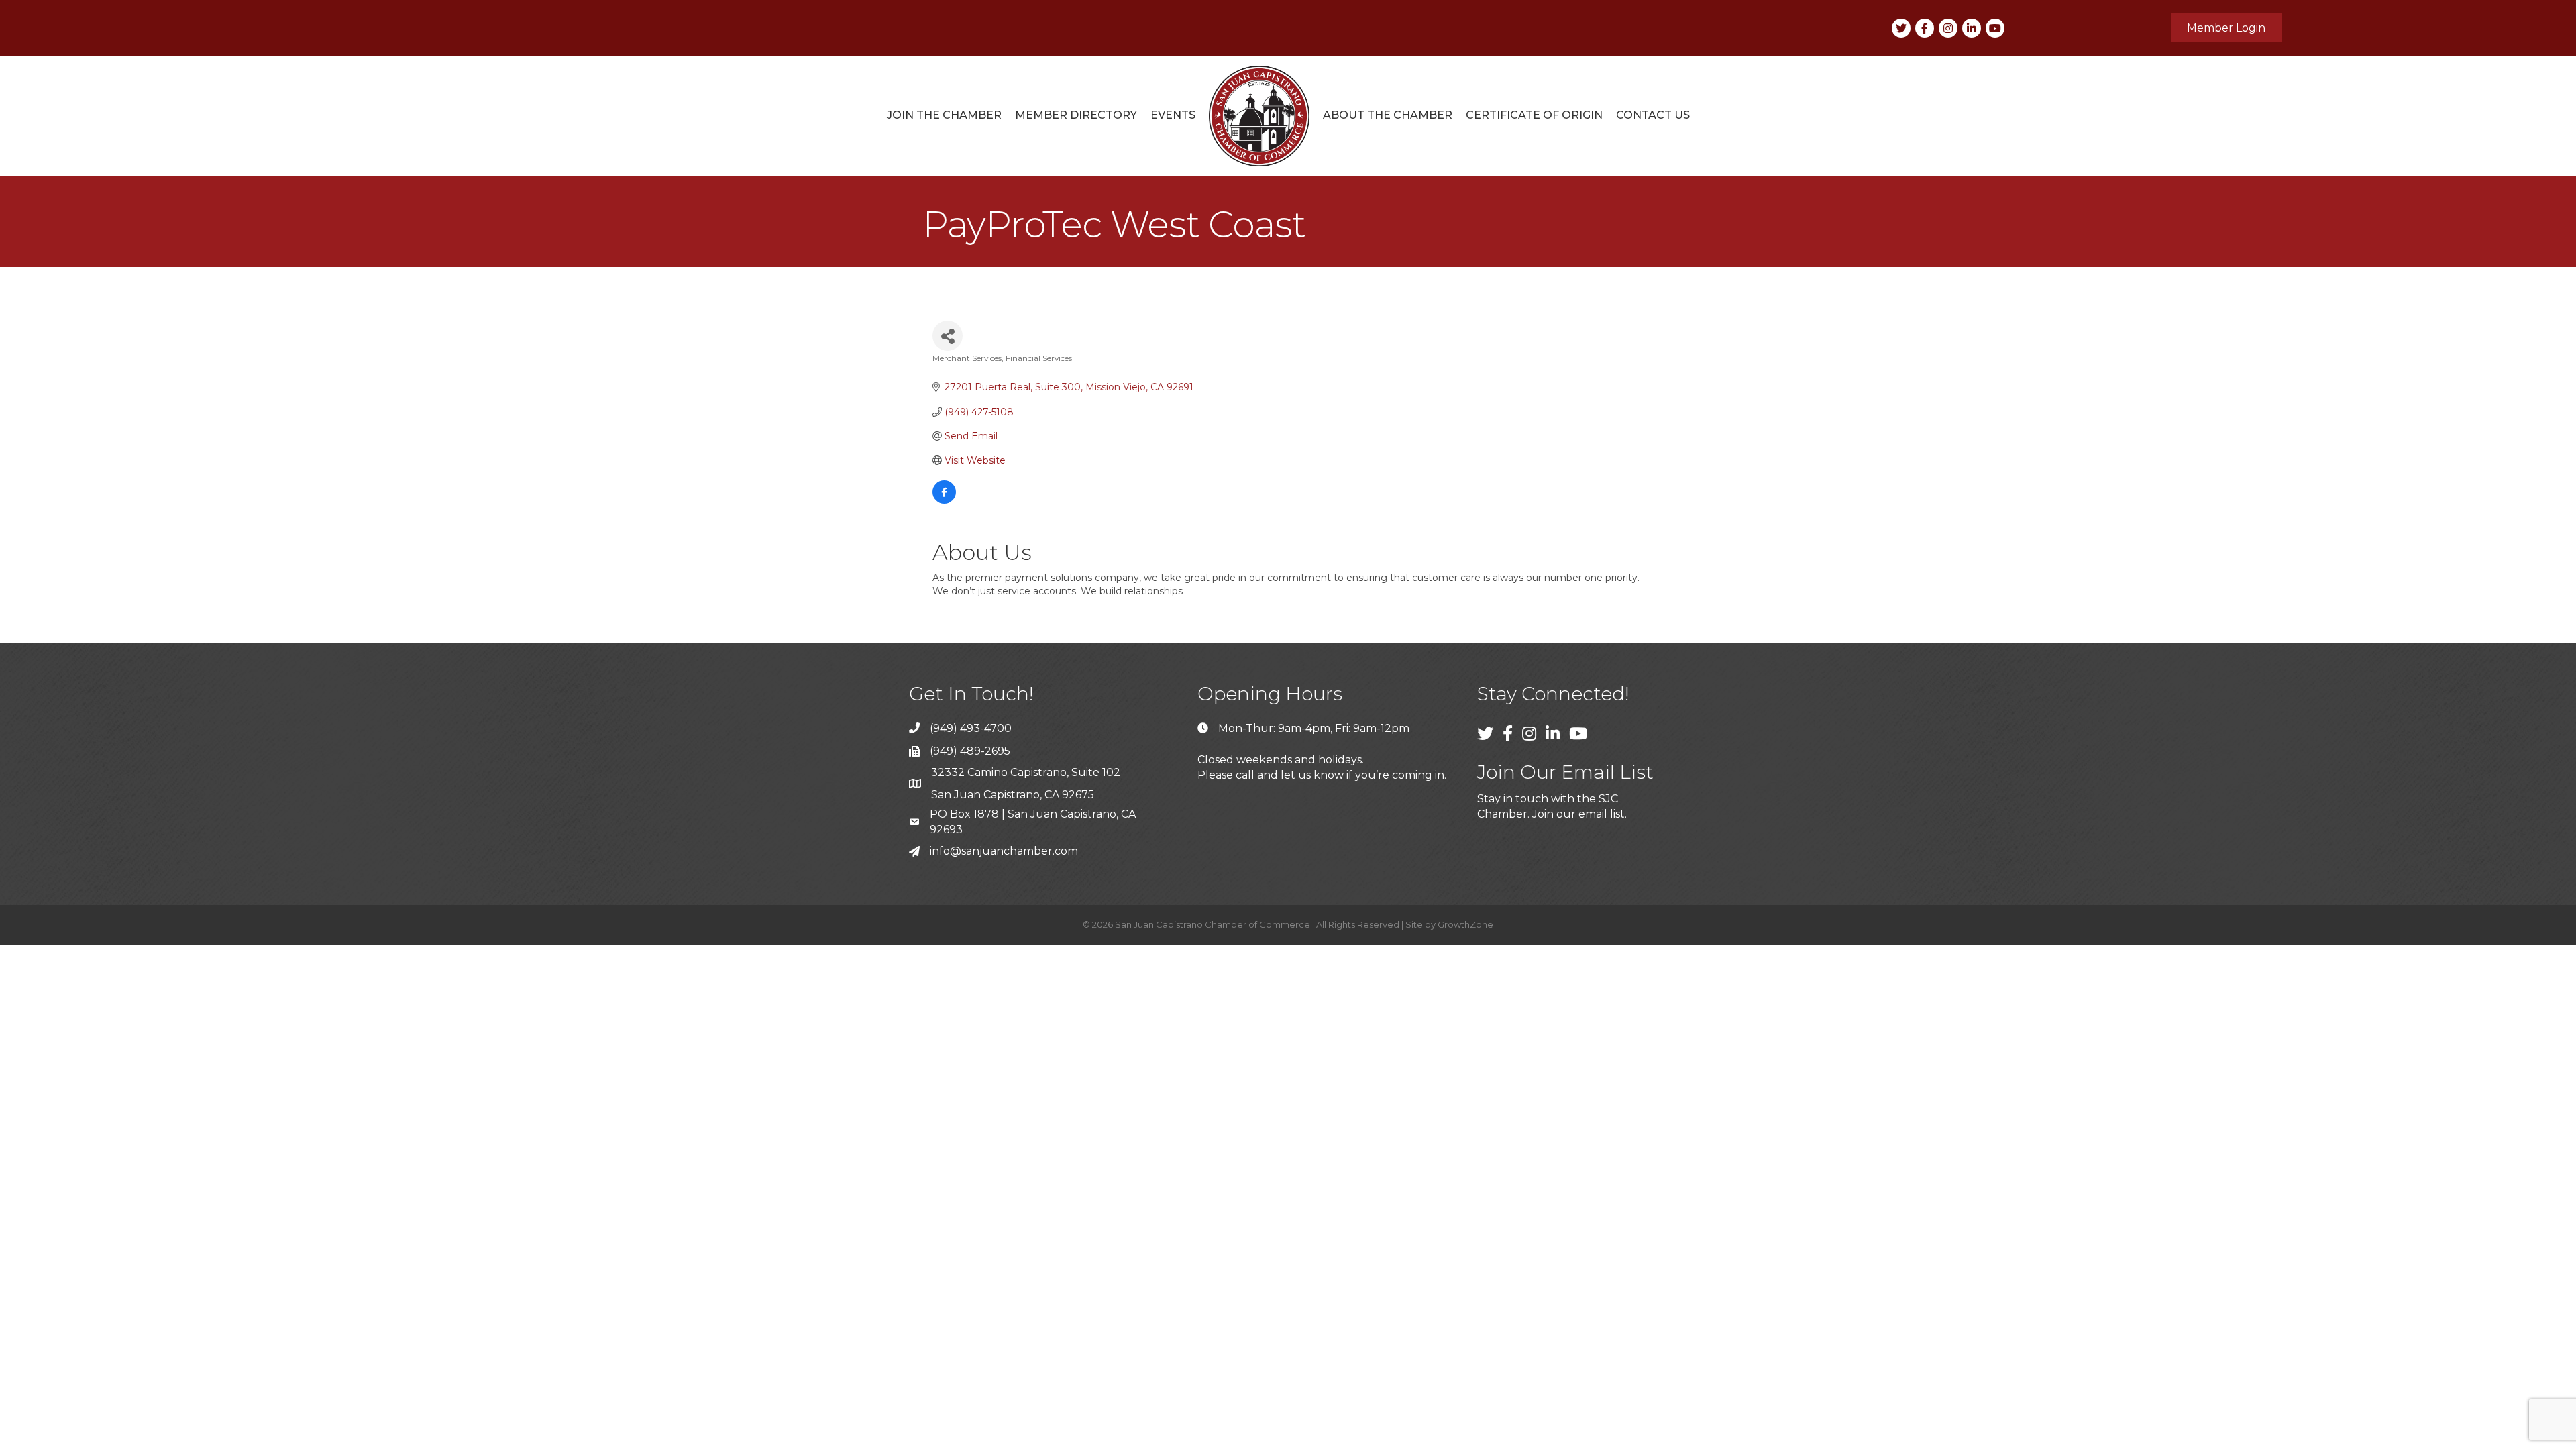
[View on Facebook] (944, 500)
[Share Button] (948, 336)
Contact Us (1653, 115)
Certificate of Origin (1534, 115)
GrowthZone (1465, 924)
